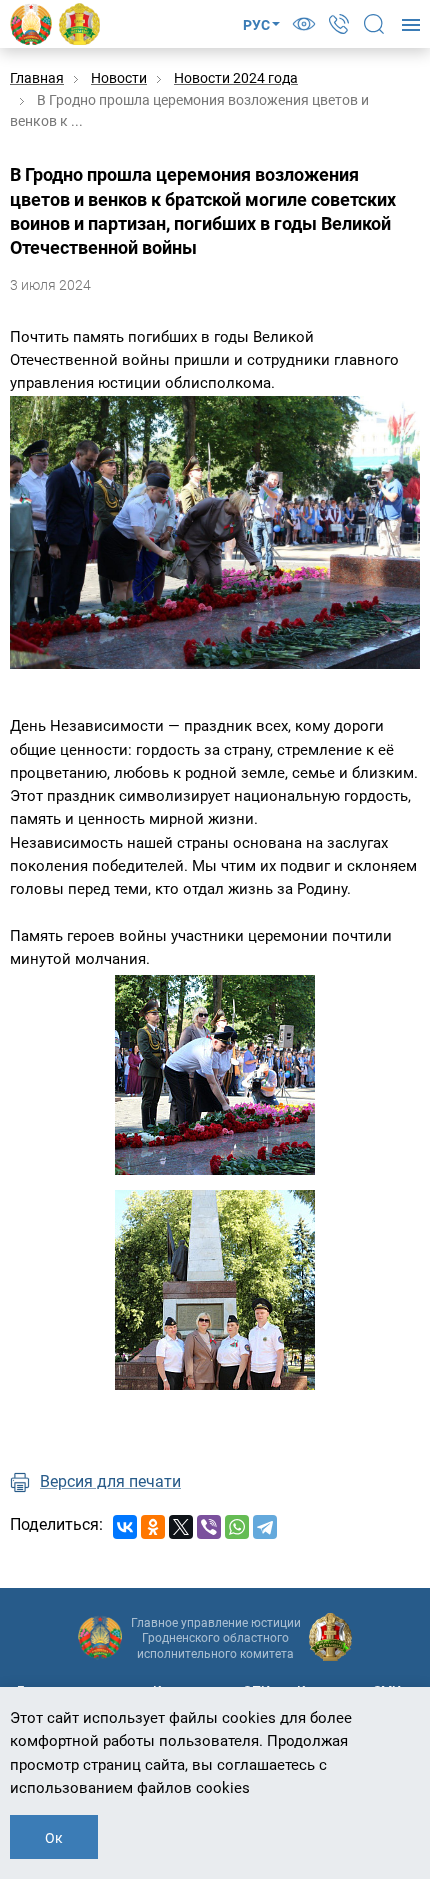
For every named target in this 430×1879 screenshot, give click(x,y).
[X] (181, 1527)
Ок (54, 1838)
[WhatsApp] (237, 1527)
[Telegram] (265, 1527)
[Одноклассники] (153, 1527)
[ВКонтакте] (125, 1527)
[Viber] (209, 1527)
